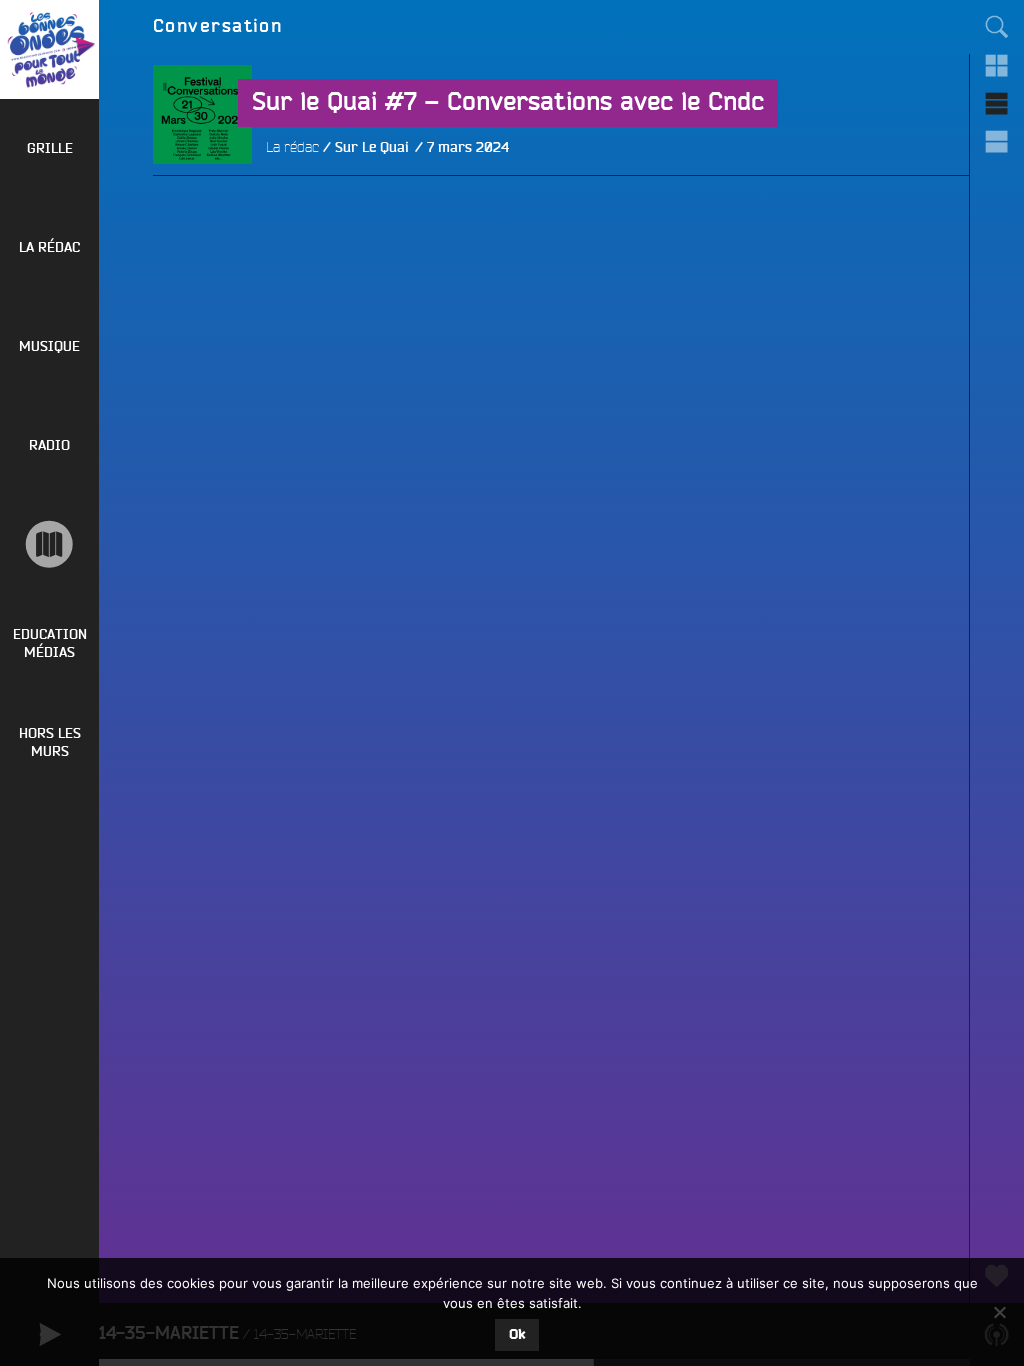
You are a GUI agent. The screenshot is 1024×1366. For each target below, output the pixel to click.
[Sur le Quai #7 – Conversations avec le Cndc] (202, 213)
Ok (517, 1335)
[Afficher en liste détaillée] (997, 141)
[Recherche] (997, 27)
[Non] (999, 1312)
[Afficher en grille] (997, 65)
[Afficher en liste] (997, 103)
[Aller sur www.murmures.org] (49, 544)
